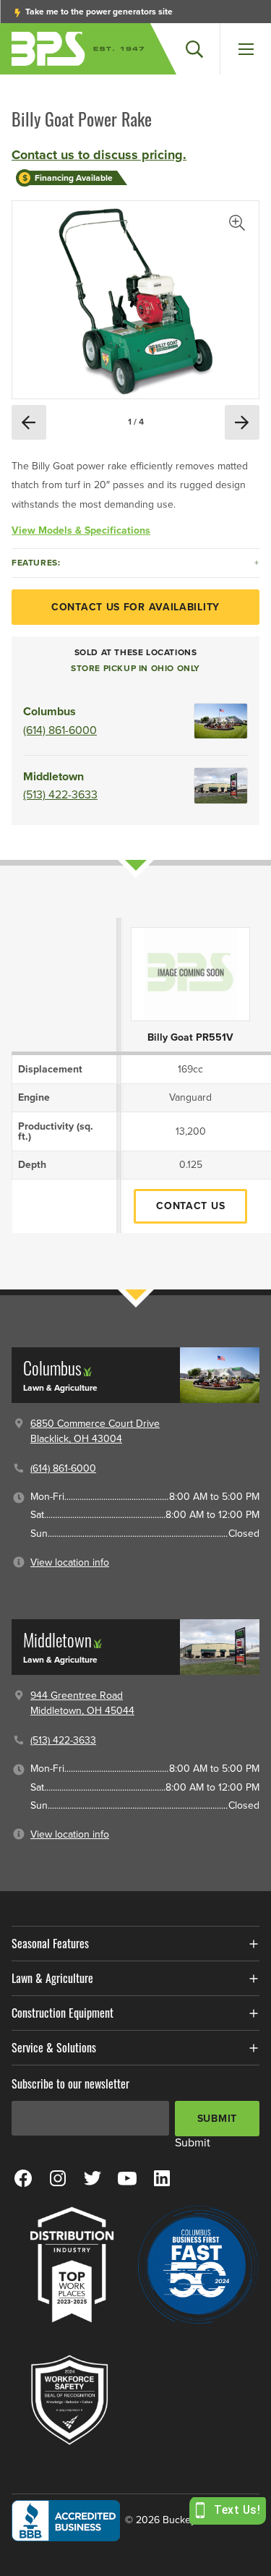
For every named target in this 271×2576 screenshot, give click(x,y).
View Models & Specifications (81, 530)
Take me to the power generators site (98, 12)
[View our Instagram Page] (58, 2178)
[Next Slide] (242, 422)
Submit (217, 2119)
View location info (70, 1562)
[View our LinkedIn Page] (162, 2178)
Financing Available (74, 178)
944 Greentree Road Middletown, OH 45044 (82, 1703)
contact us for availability (135, 607)
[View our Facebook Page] (23, 2178)
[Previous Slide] (29, 422)
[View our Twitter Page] (93, 2178)
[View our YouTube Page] (127, 2178)
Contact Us (190, 1206)
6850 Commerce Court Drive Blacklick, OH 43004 (95, 1431)
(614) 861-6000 (60, 730)
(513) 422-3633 (60, 795)
